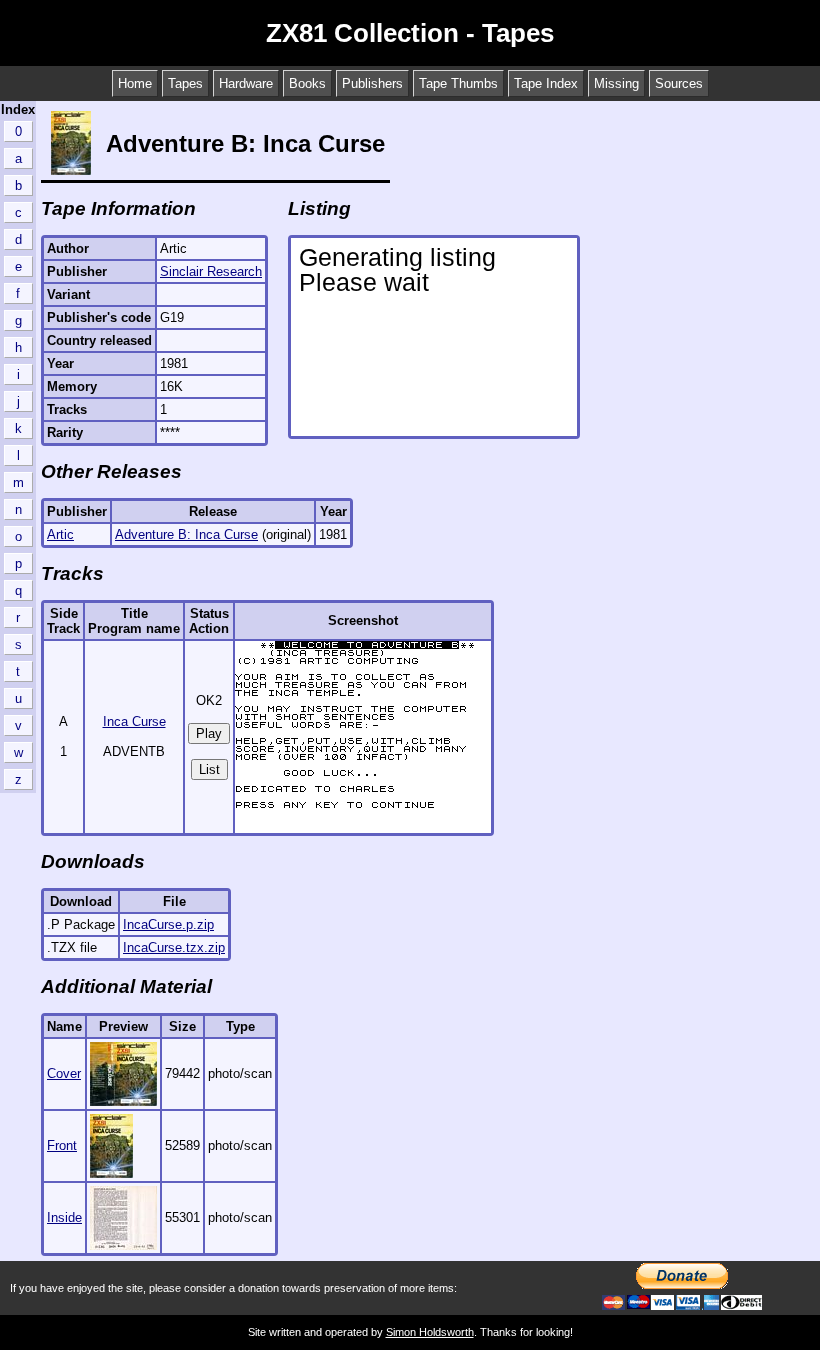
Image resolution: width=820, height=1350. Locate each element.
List (209, 769)
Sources (679, 83)
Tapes (185, 83)
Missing (616, 83)
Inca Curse (134, 721)
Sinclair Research (211, 271)
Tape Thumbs (458, 83)
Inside (64, 1217)
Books (307, 83)
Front (62, 1145)
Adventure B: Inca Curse (186, 534)
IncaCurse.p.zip (168, 924)
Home (135, 83)
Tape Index (546, 83)
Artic (60, 534)
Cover (64, 1073)
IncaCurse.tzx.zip (174, 947)
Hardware (246, 83)
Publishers (372, 83)
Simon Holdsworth (430, 1332)
